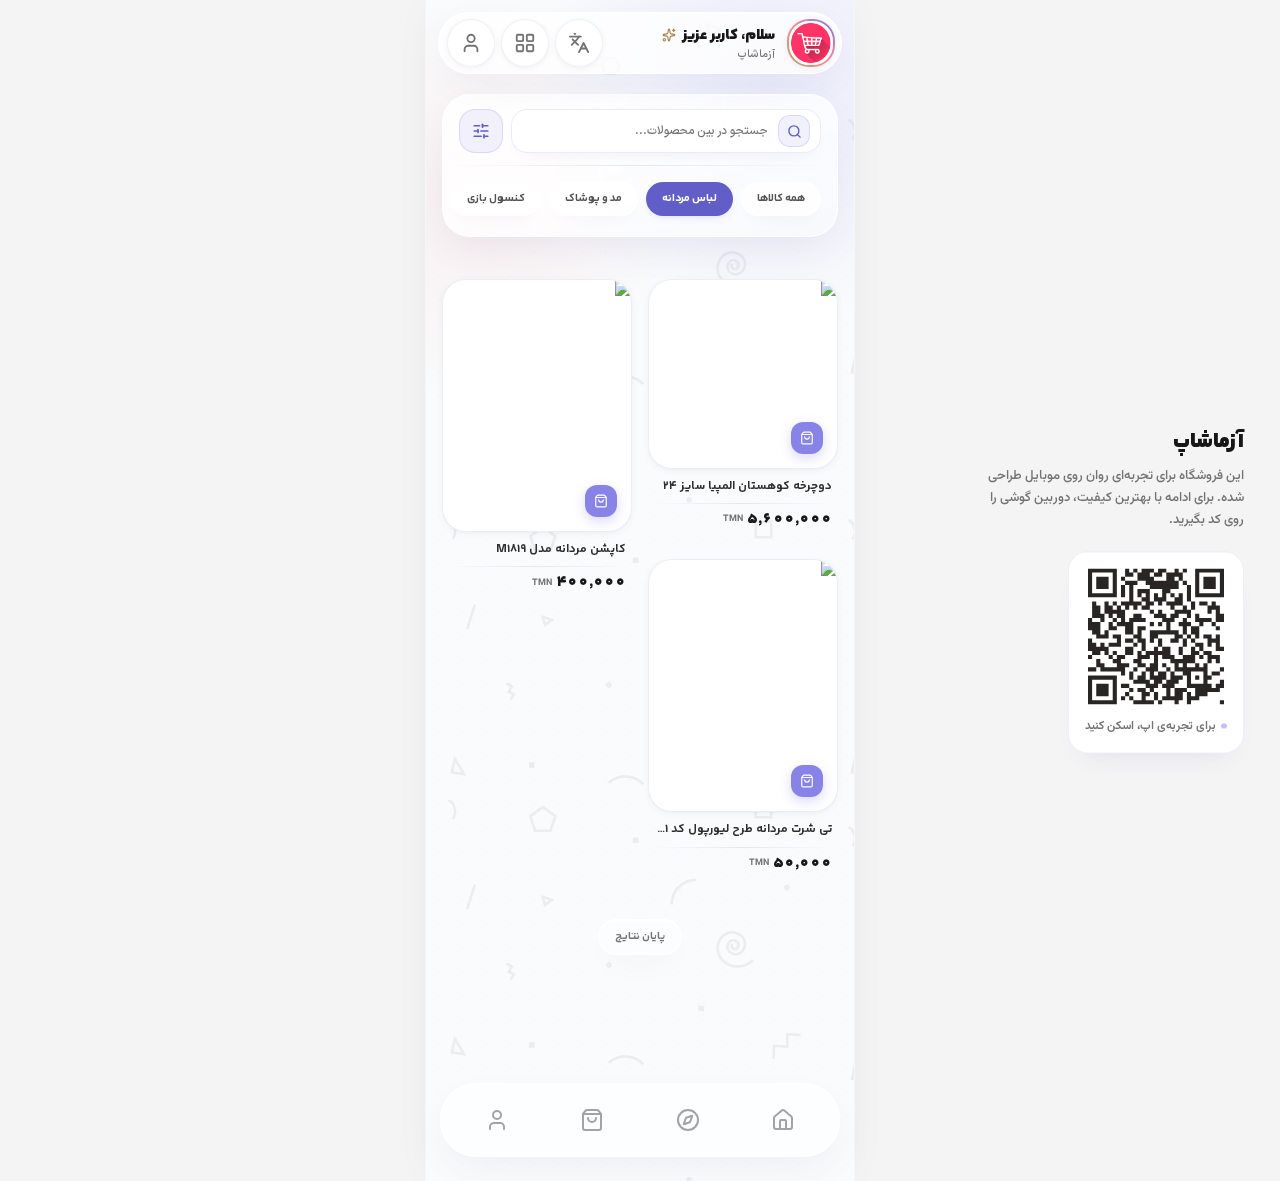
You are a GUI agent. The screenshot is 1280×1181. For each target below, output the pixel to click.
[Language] (579, 43)
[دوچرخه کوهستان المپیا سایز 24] (743, 374)
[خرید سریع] (807, 438)
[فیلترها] (481, 131)
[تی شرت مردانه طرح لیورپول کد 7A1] (743, 685)
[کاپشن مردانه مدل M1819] (537, 405)
